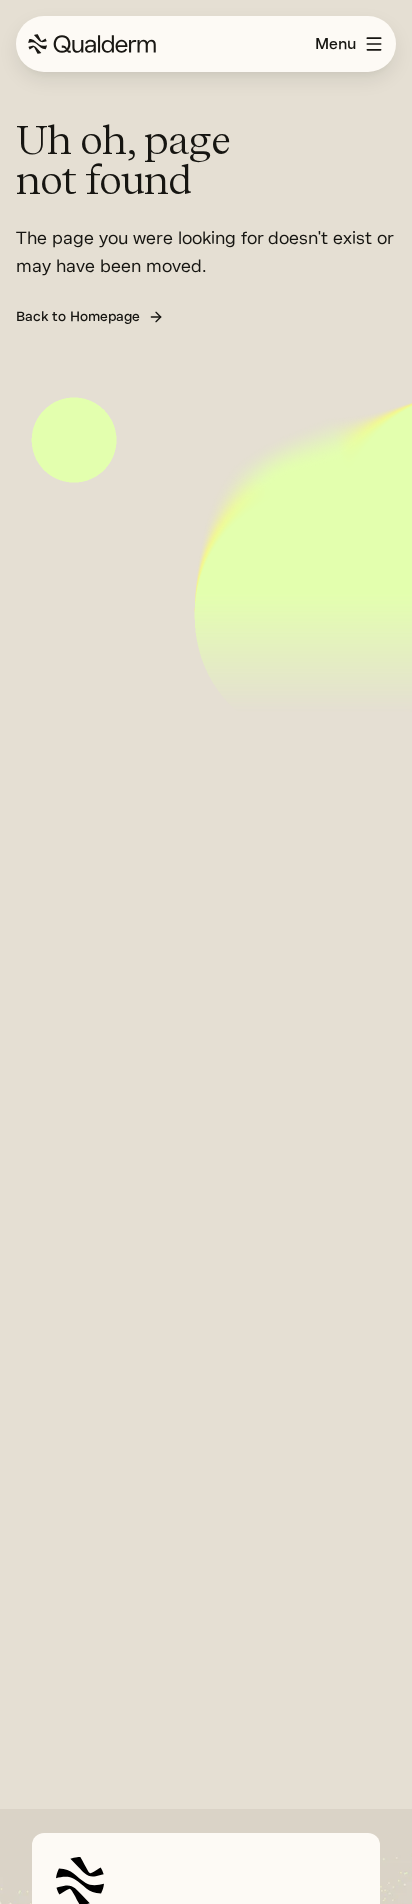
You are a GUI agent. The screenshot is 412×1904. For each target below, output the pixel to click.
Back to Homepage (78, 316)
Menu (335, 44)
